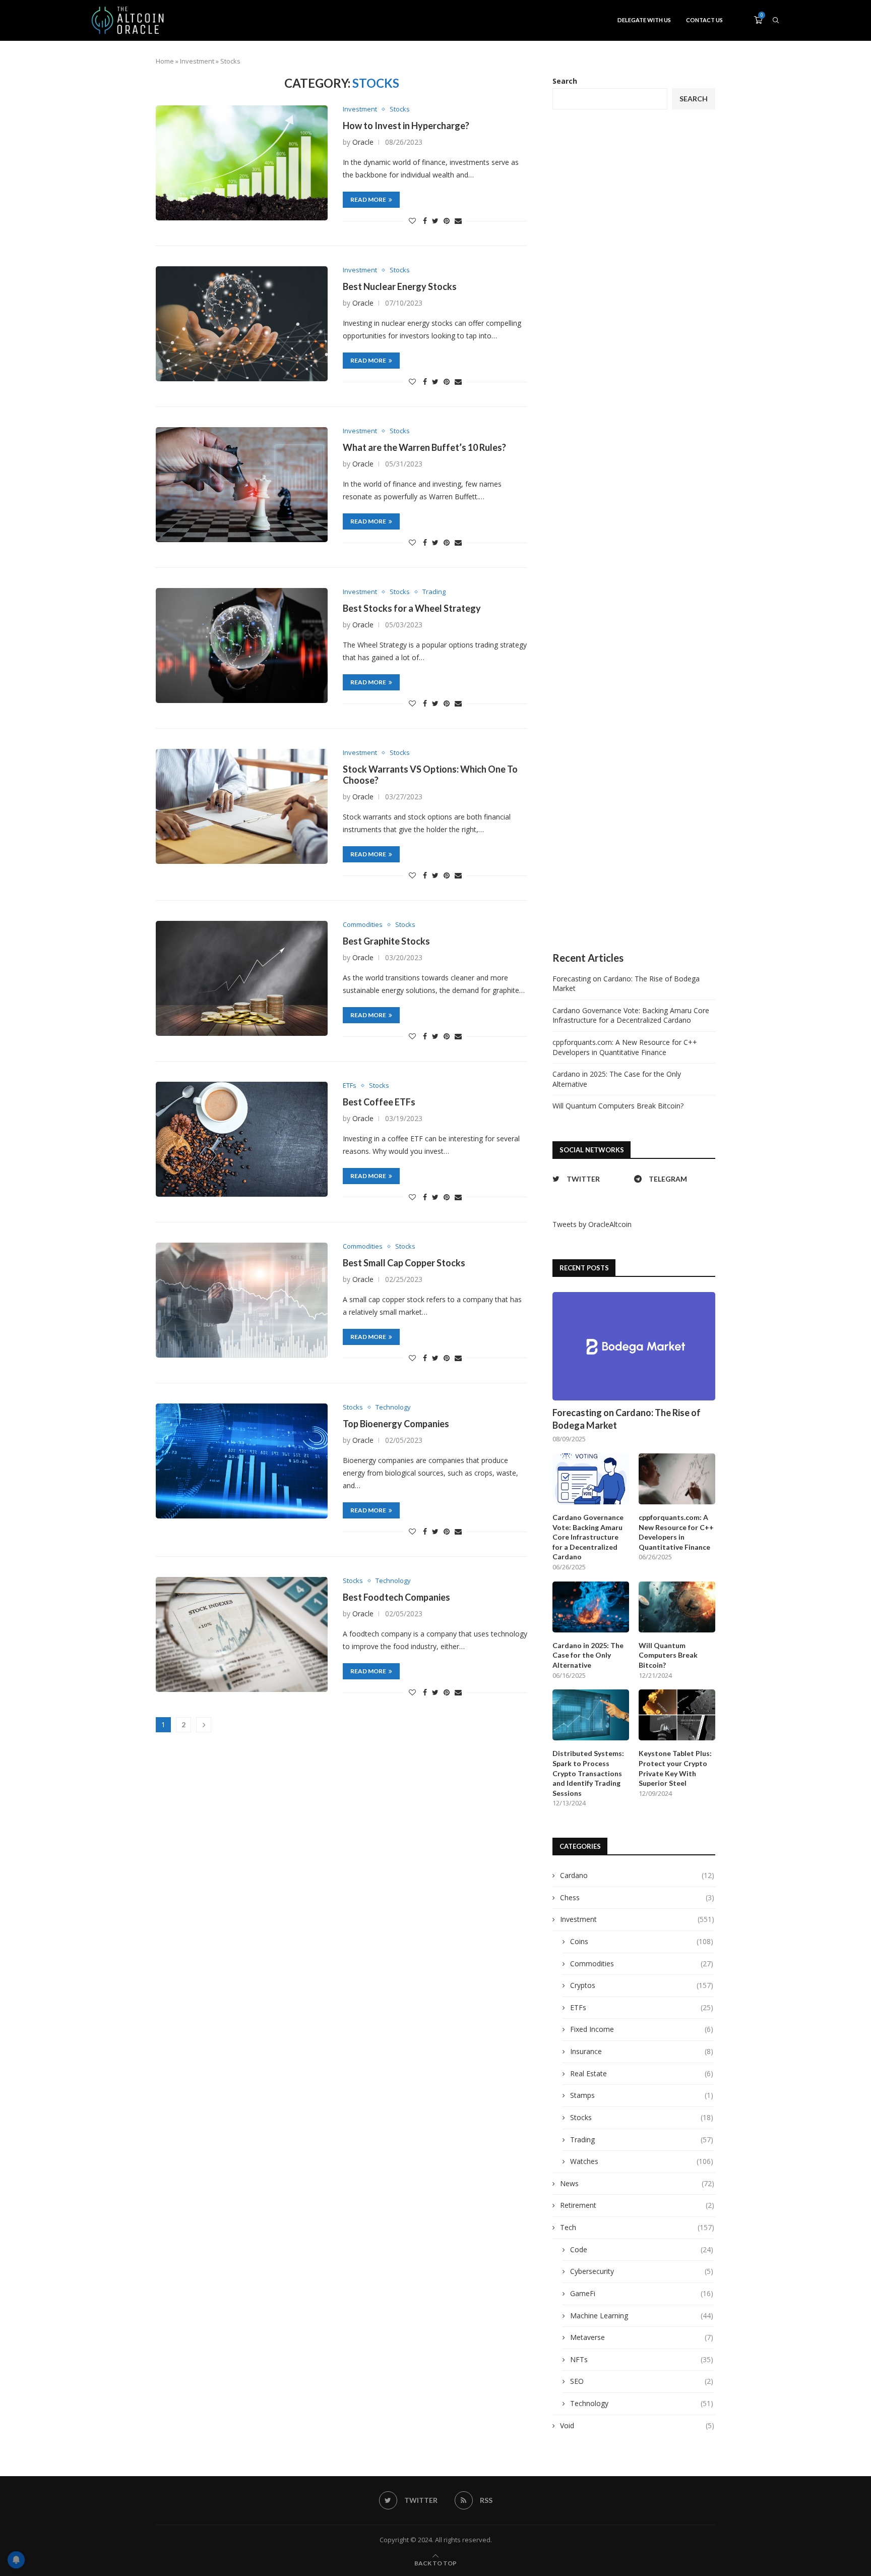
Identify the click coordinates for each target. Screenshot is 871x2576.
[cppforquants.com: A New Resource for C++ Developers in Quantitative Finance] (677, 1479)
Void (637, 2425)
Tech (637, 2227)
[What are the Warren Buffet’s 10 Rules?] (242, 484)
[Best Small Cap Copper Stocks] (242, 1300)
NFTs (642, 2359)
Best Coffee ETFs (379, 1102)
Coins (642, 1941)
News (637, 2183)
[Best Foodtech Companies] (242, 1634)
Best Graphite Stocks (386, 941)
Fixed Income (642, 2029)
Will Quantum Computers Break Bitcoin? (618, 1106)
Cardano (637, 1875)
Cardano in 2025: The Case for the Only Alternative (588, 1655)
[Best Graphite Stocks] (242, 978)
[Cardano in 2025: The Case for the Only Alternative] (591, 1607)
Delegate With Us (644, 20)
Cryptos (642, 1985)
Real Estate (642, 2073)
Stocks (400, 109)
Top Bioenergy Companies (396, 1424)
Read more (368, 199)
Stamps (642, 2095)
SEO (642, 2381)
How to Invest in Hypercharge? (406, 126)
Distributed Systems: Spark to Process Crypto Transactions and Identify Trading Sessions (588, 1773)
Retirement (637, 2205)
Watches (642, 2161)
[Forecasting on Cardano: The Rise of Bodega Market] (634, 1346)
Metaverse (642, 2337)
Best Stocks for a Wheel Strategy (412, 608)
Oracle (363, 142)
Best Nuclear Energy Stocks (400, 286)
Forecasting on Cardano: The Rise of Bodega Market (627, 1419)
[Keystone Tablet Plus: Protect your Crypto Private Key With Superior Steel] (677, 1715)
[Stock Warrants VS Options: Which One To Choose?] (242, 806)
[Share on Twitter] (435, 221)
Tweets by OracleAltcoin (592, 1224)
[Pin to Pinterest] (447, 221)
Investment (197, 61)
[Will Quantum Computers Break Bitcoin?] (677, 1607)
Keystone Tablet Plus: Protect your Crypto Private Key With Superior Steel (675, 1768)
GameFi (642, 2293)
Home (165, 61)
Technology (393, 1408)
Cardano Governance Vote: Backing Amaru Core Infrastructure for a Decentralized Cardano (631, 1015)
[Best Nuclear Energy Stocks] (242, 324)
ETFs (350, 1086)
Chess (637, 1897)
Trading (434, 592)
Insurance (642, 2051)
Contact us (704, 20)
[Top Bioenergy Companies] (242, 1461)
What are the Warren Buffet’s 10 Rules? (424, 447)
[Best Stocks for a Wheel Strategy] (242, 645)
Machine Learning (642, 2316)
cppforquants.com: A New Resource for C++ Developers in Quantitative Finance (625, 1047)
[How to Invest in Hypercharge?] (242, 163)
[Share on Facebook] (425, 221)
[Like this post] (412, 221)
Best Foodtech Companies (396, 1597)
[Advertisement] (634, 531)
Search (565, 81)
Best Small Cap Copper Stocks (404, 1263)
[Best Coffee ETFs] (242, 1139)
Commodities (363, 925)
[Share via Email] (458, 221)
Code (642, 2249)
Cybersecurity (642, 2271)
